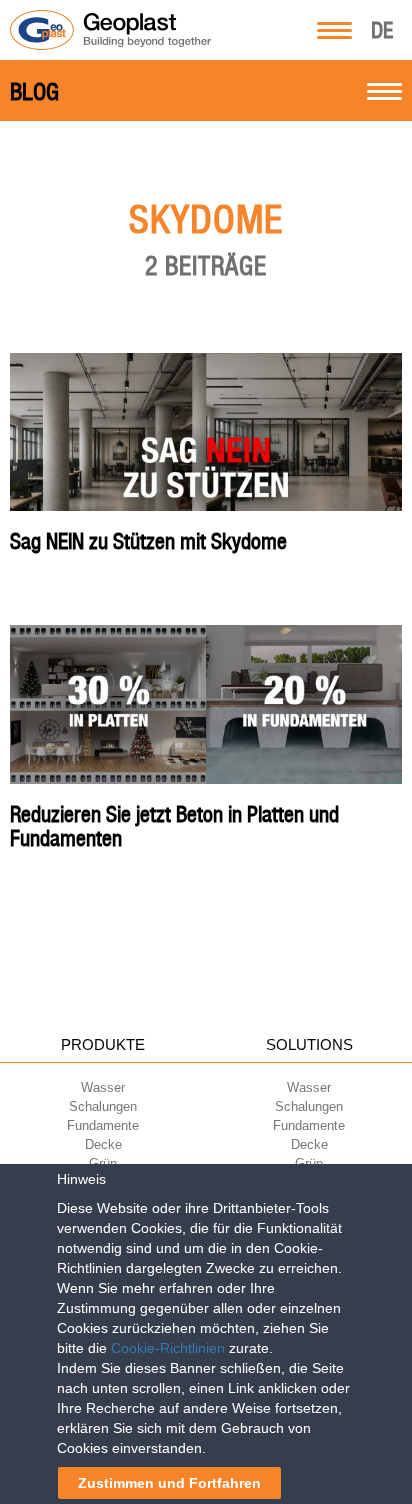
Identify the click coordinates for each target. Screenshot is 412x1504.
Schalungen (103, 1106)
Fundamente (103, 1125)
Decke (103, 1144)
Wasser (103, 1087)
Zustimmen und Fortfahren (169, 1483)
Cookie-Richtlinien (168, 1348)
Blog (34, 92)
